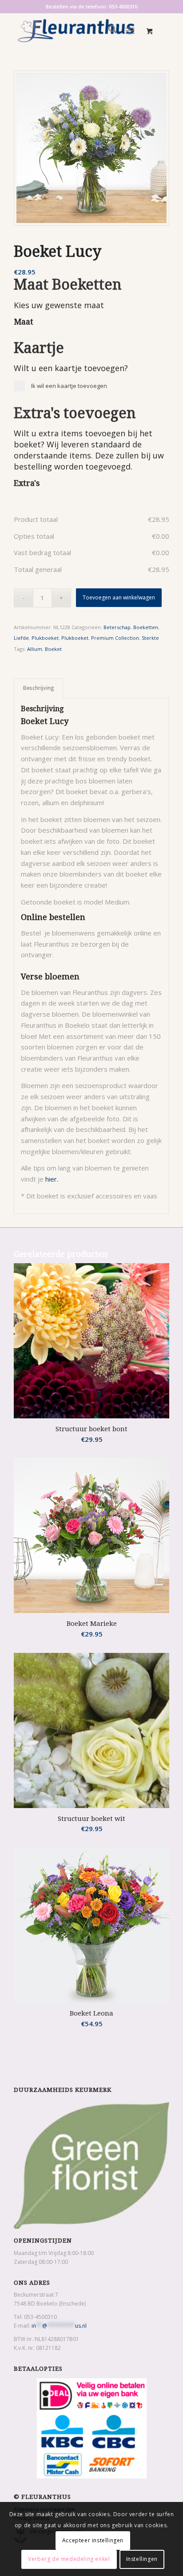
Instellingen (142, 2559)
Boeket (53, 649)
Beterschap (117, 627)
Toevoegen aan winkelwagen (119, 597)
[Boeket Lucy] (91, 148)
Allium (35, 649)
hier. (52, 1179)
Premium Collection (115, 638)
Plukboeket (45, 638)
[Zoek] (108, 31)
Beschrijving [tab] (39, 688)
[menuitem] (108, 31)
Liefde (21, 638)
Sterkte (150, 638)
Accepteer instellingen (93, 2540)
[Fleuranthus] (76, 31)
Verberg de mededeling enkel (69, 2559)
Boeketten (146, 627)
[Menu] (130, 31)
